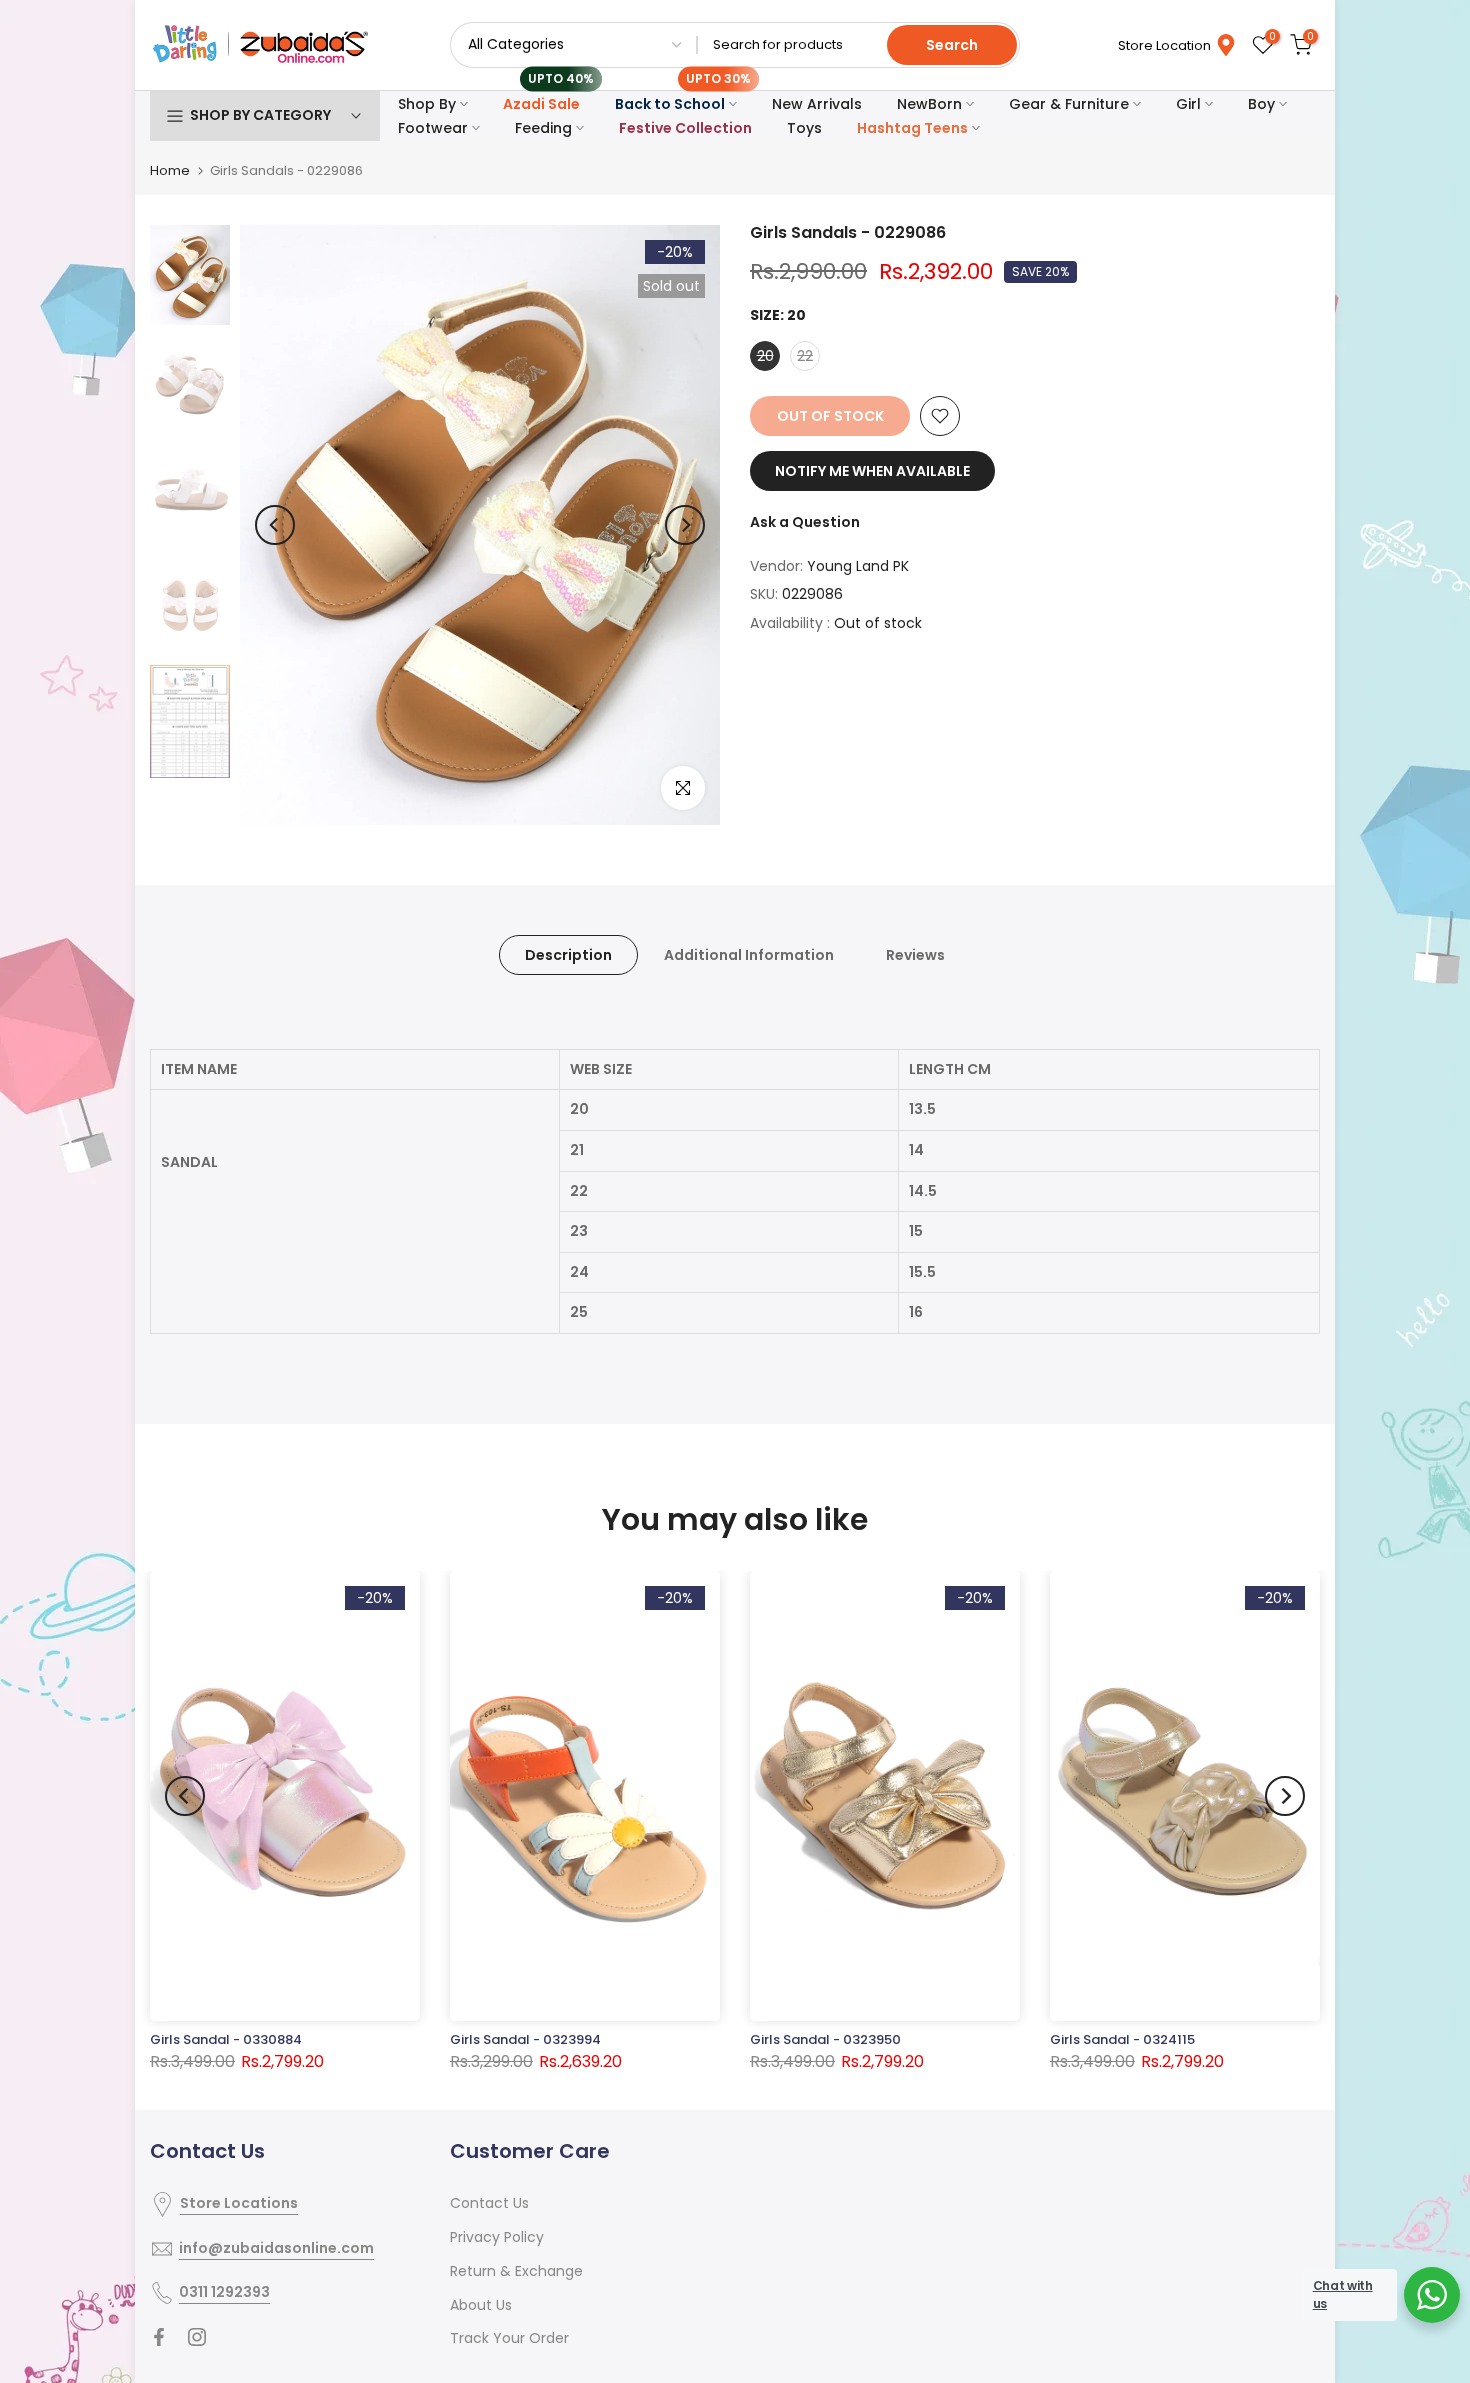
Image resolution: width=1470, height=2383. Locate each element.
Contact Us (489, 2203)
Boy (1261, 104)
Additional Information (749, 955)
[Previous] (275, 525)
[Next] (685, 525)
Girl (1188, 104)
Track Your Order (509, 2338)
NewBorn (929, 104)
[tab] (735, 1209)
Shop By (427, 104)
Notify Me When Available (872, 471)
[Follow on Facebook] (159, 2337)
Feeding (543, 128)
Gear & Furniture (1069, 104)
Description (568, 955)
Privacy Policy (497, 2237)
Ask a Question (805, 522)
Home (170, 170)
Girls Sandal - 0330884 (226, 2039)
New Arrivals (817, 104)
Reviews (915, 955)
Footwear (433, 128)
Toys (804, 128)
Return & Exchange (516, 2271)
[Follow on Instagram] (197, 2337)
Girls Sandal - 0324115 (1122, 2039)
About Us (481, 2305)
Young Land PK (858, 566)
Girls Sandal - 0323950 (825, 2039)
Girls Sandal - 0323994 (525, 2039)
